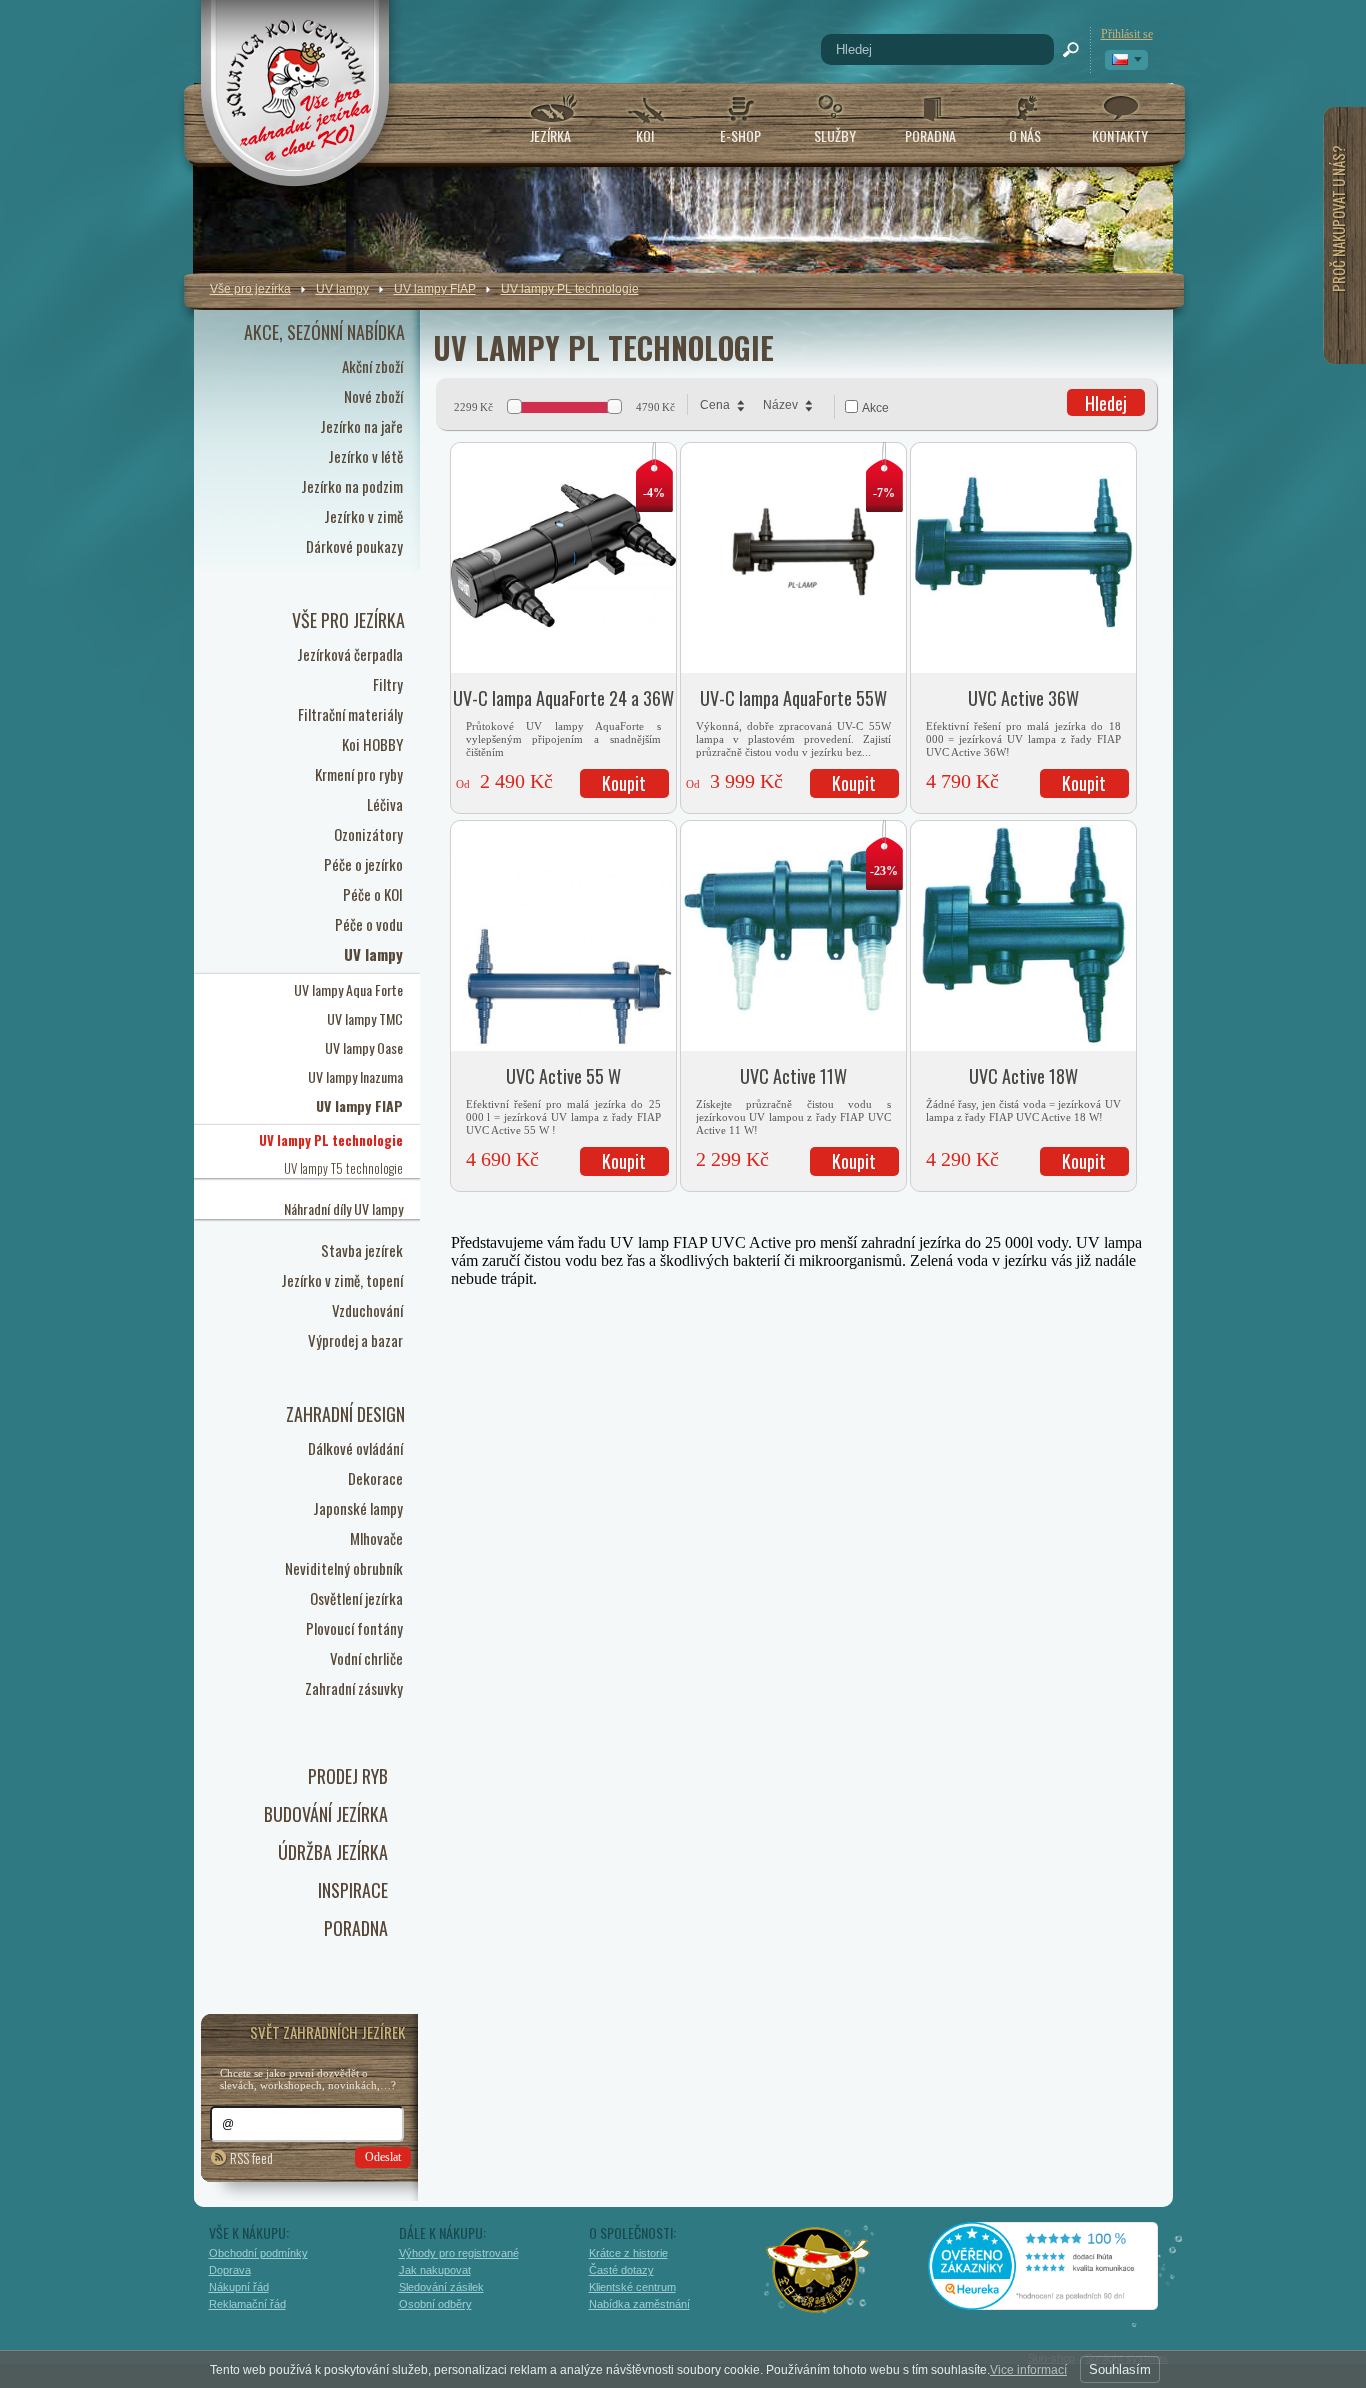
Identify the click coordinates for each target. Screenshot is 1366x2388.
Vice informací (1028, 2370)
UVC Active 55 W (563, 1076)
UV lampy (342, 289)
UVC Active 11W (793, 1076)
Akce (875, 408)
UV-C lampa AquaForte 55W (793, 698)
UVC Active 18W (1023, 1076)
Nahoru (1215, 2285)
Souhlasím (1120, 2369)
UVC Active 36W (1023, 698)
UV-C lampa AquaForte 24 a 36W (563, 698)
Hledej (1106, 403)
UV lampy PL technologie (570, 289)
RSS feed (251, 2157)
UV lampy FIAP (435, 289)
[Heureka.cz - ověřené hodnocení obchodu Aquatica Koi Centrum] (1058, 2303)
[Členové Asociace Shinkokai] (819, 2270)
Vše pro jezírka (250, 289)
